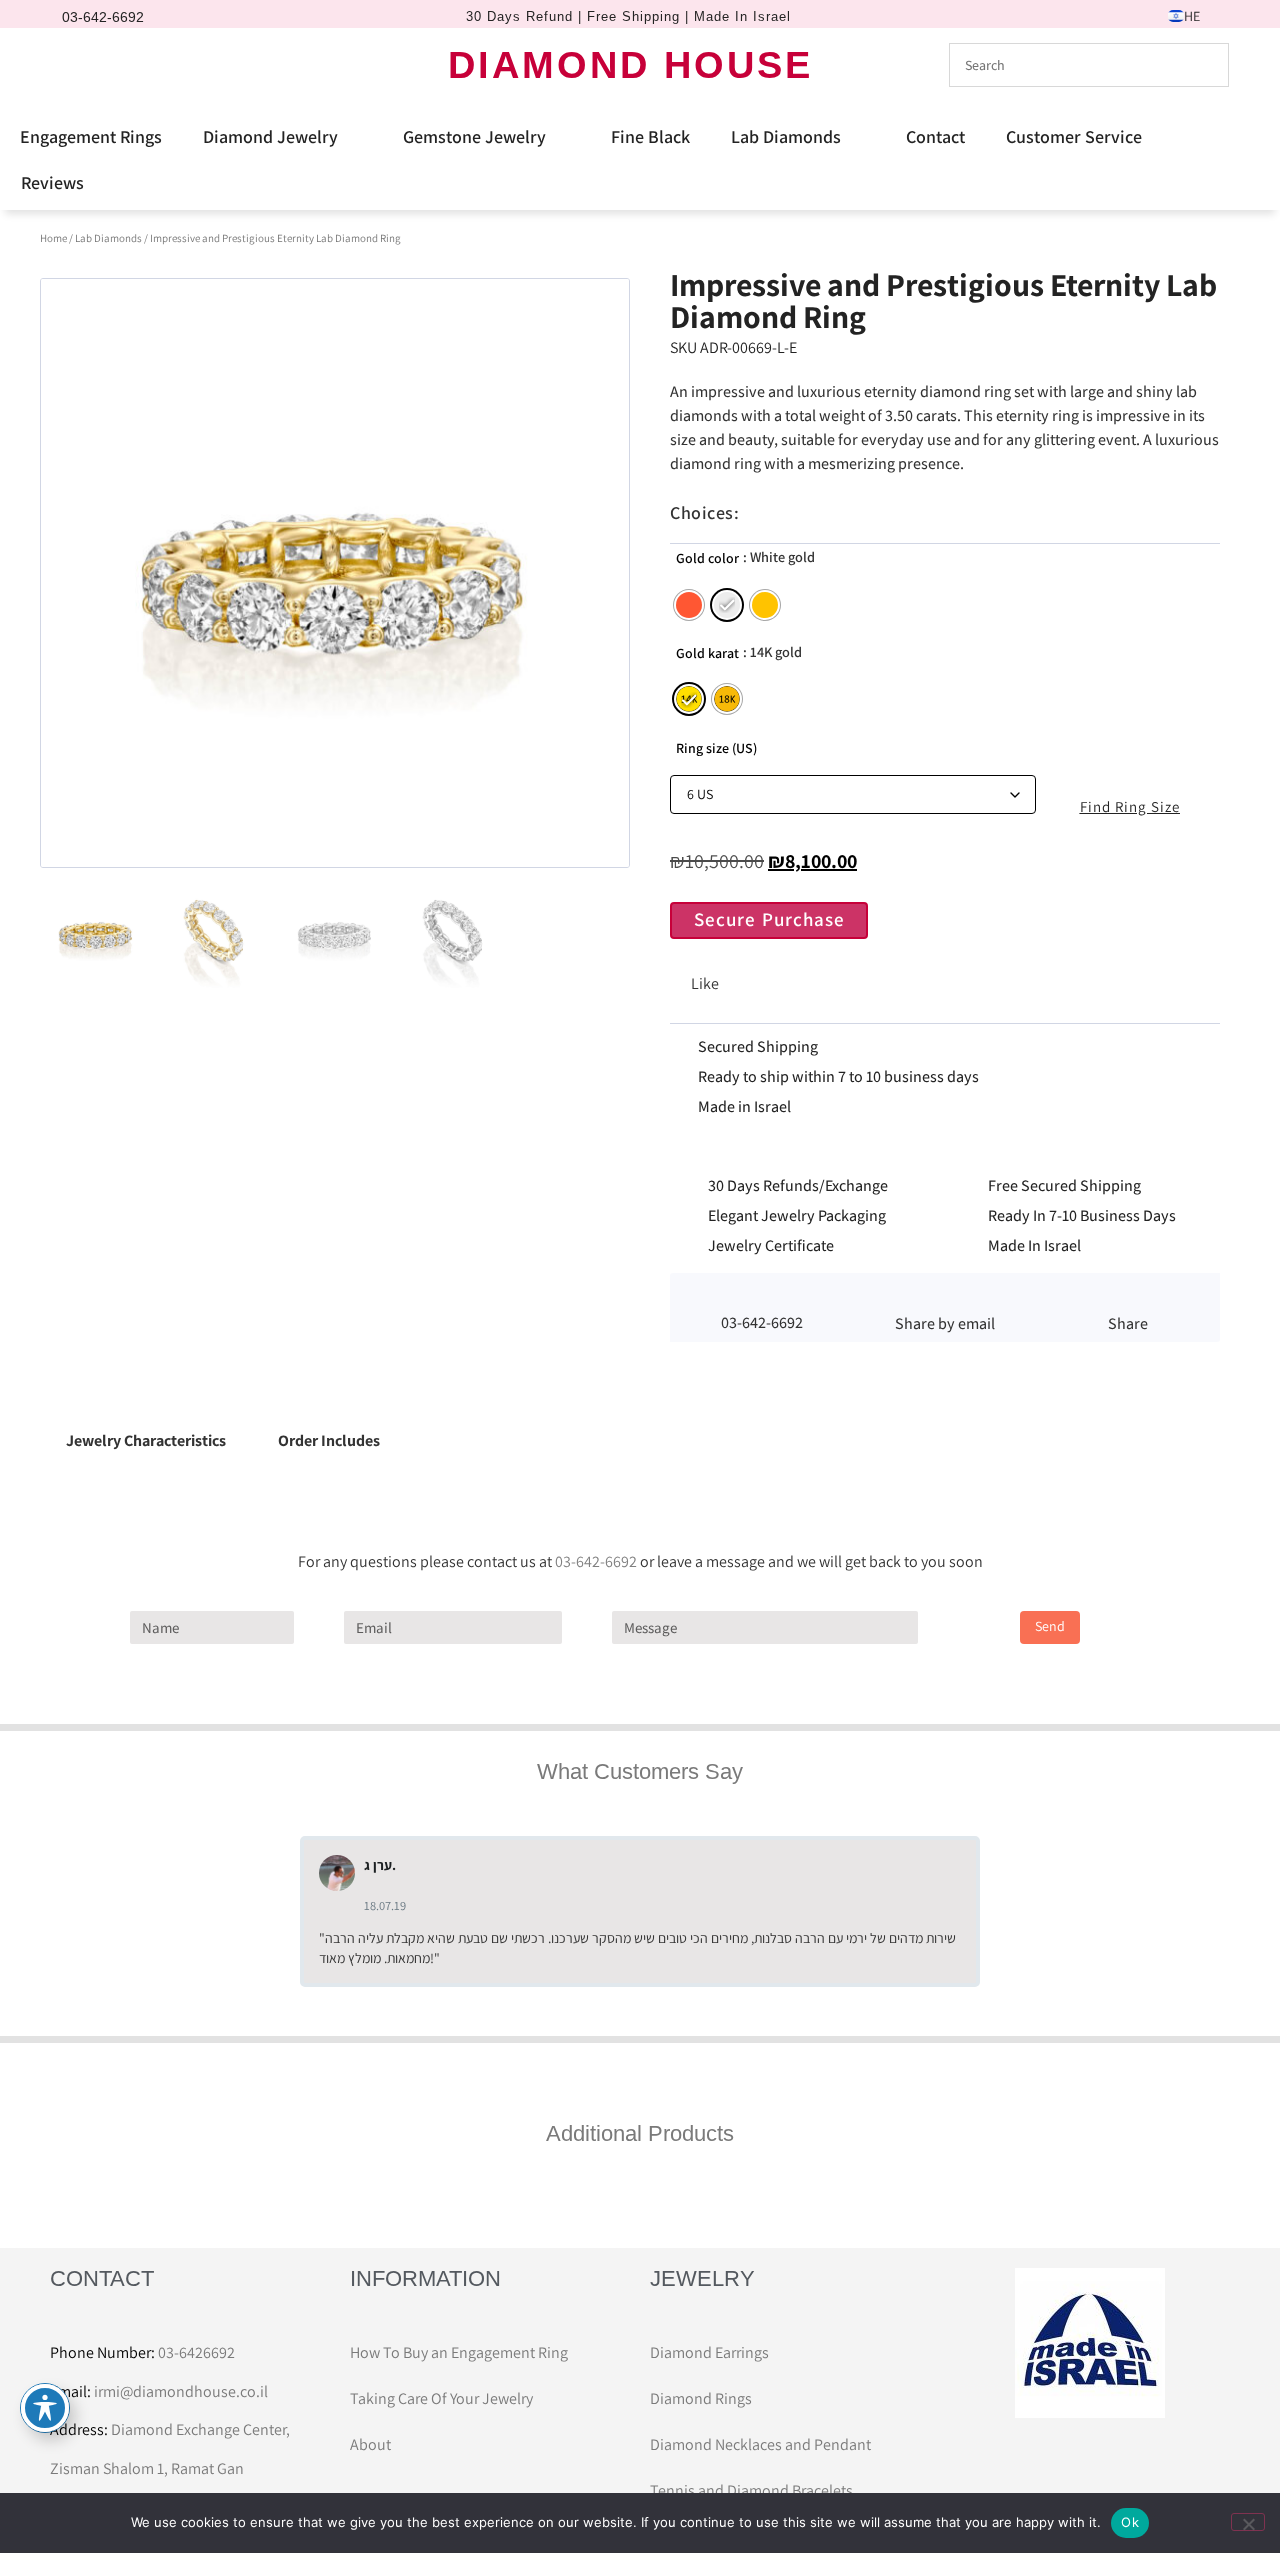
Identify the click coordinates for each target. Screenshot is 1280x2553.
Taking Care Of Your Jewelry (441, 2398)
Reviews (52, 182)
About (370, 2444)
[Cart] (144, 64)
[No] (1248, 2522)
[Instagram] (105, 65)
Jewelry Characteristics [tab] (146, 1440)
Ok (1130, 2522)
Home (53, 238)
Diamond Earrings (709, 2352)
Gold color (707, 558)
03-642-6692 (596, 1561)
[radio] (689, 605)
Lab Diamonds (786, 136)
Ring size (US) (716, 748)
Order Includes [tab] (329, 1440)
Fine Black (650, 136)
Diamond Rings (701, 2398)
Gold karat (707, 653)
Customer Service (1074, 136)
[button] (944, 1297)
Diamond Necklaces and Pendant (760, 2444)
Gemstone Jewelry (474, 136)
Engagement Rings (91, 136)
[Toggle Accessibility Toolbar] (45, 2408)
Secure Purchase (770, 919)
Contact (935, 136)
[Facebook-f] (71, 65)
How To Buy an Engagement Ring (459, 2352)
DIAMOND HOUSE (630, 65)
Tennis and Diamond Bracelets (751, 2490)
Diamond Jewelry (270, 136)
